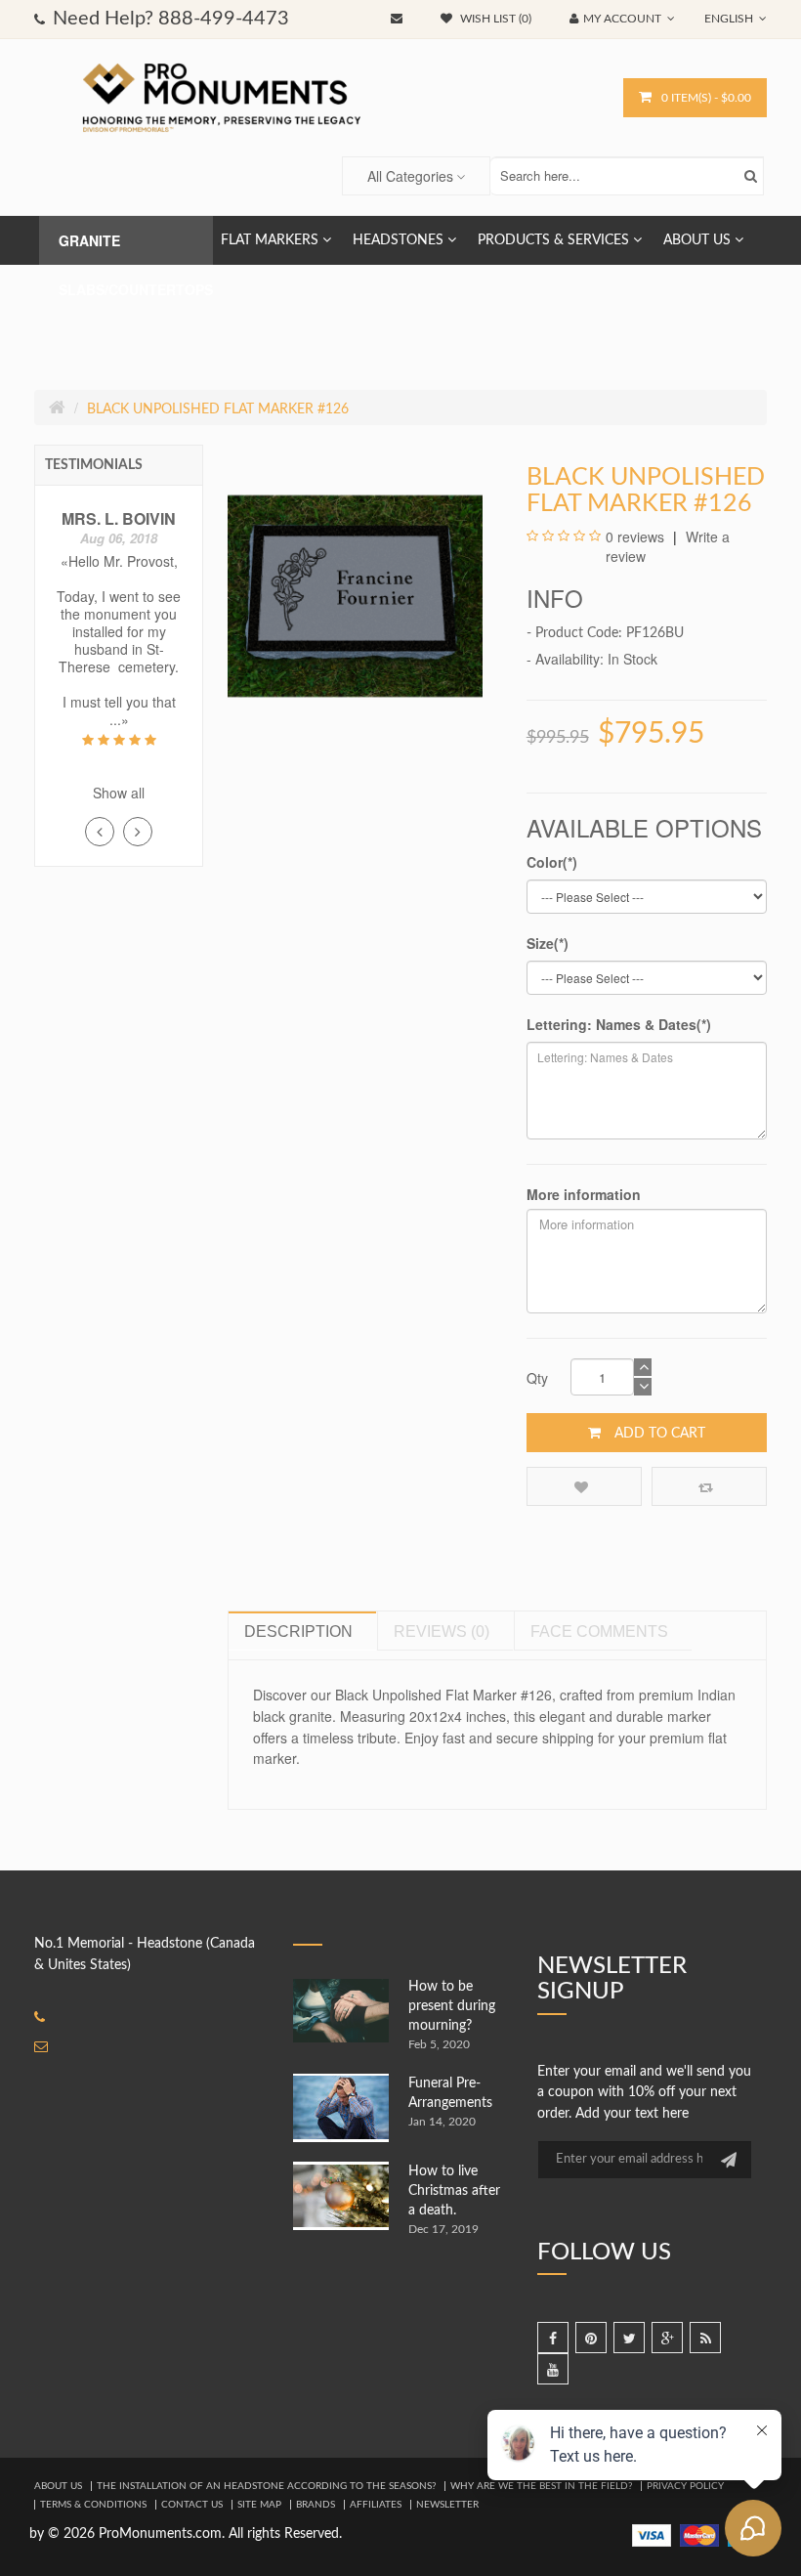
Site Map (259, 2505)
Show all (119, 793)
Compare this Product (709, 1486)
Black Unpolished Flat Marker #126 (218, 409)
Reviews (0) (442, 1631)
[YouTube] (553, 2369)
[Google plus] (667, 2338)
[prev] (100, 832)
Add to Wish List (584, 1486)
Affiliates (376, 2505)
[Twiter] (629, 2338)
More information (584, 1194)
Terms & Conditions (93, 2505)
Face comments (599, 1631)
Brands (316, 2505)
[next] (138, 832)
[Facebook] (553, 2338)
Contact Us (192, 2505)
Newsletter (447, 2505)
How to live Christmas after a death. (454, 2191)
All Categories (410, 176)
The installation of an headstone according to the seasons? (266, 2486)
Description (298, 1631)
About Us (58, 2486)
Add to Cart (658, 1434)
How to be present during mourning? (452, 2006)
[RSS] (705, 2338)
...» (119, 719)
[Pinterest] (591, 2338)
